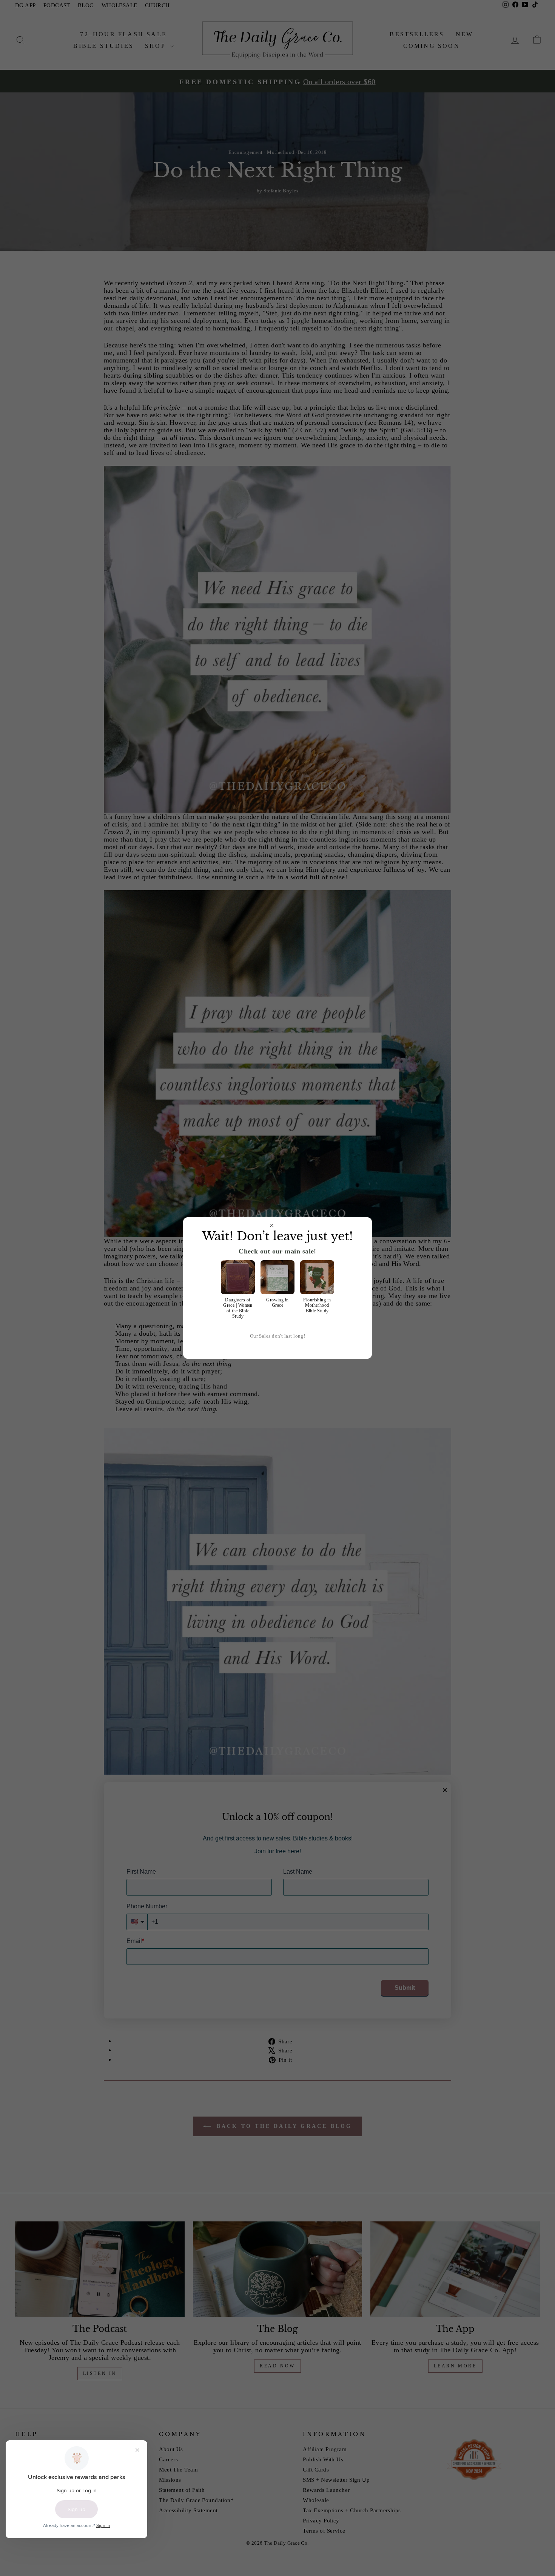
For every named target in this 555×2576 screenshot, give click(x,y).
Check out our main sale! (277, 1251)
